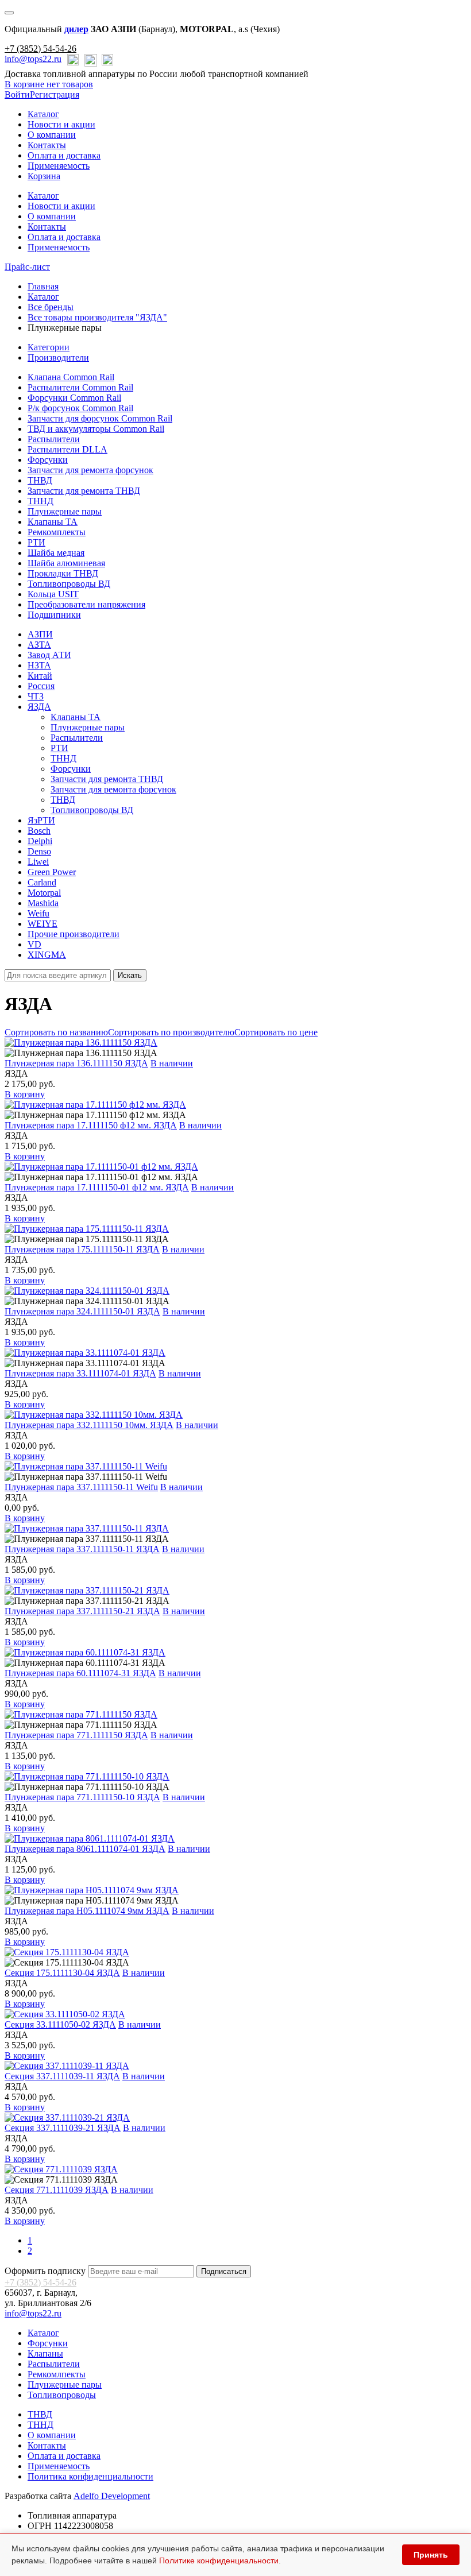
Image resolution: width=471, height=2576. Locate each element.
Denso (39, 851)
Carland (42, 882)
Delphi (40, 841)
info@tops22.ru (33, 59)
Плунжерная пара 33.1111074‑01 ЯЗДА (80, 1373)
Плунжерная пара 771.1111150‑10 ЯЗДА (82, 1797)
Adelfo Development (112, 2496)
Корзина (44, 176)
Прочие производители (74, 934)
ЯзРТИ (41, 820)
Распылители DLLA (67, 449)
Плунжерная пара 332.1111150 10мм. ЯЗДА (89, 1425)
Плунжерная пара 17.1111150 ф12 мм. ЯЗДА (91, 1125)
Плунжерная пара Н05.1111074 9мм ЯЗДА (87, 1911)
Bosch (39, 831)
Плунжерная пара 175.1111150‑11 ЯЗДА (82, 1249)
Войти (17, 94)
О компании (52, 135)
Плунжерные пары (65, 511)
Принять (431, 2555)
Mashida (43, 903)
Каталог (43, 114)
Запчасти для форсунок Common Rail (100, 418)
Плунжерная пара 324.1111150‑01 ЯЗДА (82, 1311)
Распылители (54, 439)
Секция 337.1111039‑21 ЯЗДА (63, 2128)
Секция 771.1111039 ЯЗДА (57, 2190)
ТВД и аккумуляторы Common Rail (96, 429)
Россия (41, 686)
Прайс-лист (27, 267)
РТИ (36, 542)
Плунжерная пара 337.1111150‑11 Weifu (81, 1487)
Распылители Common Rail (80, 387)
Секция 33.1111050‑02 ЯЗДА (60, 2024)
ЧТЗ (36, 696)
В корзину (25, 1094)
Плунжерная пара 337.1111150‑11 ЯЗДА (82, 1549)
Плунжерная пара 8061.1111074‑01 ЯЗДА (85, 1849)
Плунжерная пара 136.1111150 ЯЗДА (76, 1063)
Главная (43, 286)
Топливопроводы (62, 2395)
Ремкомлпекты (57, 2374)
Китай (40, 676)
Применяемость (59, 166)
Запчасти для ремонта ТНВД (84, 491)
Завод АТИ (49, 655)
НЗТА (39, 665)
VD (34, 944)
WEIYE (43, 924)
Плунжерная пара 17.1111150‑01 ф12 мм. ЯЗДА (97, 1187)
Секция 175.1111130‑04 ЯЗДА (62, 1973)
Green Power (52, 872)
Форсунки (48, 460)
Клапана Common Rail (71, 377)
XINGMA (47, 955)
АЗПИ (40, 634)
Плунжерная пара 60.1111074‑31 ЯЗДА (80, 1673)
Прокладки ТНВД (63, 573)
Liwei (38, 862)
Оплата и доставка (64, 155)
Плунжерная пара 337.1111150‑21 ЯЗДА (82, 1611)
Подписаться (224, 2271)
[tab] (49, 347)
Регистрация (55, 94)
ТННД (40, 501)
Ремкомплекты (57, 532)
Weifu (38, 913)
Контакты (47, 145)
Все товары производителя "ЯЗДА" (97, 317)
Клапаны (45, 2353)
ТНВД (40, 480)
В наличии (172, 1063)
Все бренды (51, 307)
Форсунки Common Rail (74, 398)
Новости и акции (61, 124)
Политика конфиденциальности (90, 2476)
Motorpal (44, 893)
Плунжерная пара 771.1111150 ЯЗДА (76, 1735)
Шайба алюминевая (66, 563)
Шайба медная (56, 553)
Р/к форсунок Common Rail (80, 408)
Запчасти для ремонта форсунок (90, 470)
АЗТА (39, 645)
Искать (130, 975)
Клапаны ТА (53, 522)
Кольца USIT (53, 594)
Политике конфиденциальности (219, 2560)
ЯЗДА (39, 707)
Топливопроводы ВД (69, 584)
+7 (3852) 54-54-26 (40, 49)
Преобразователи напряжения (86, 604)
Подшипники (54, 615)
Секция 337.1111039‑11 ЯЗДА (62, 2076)
